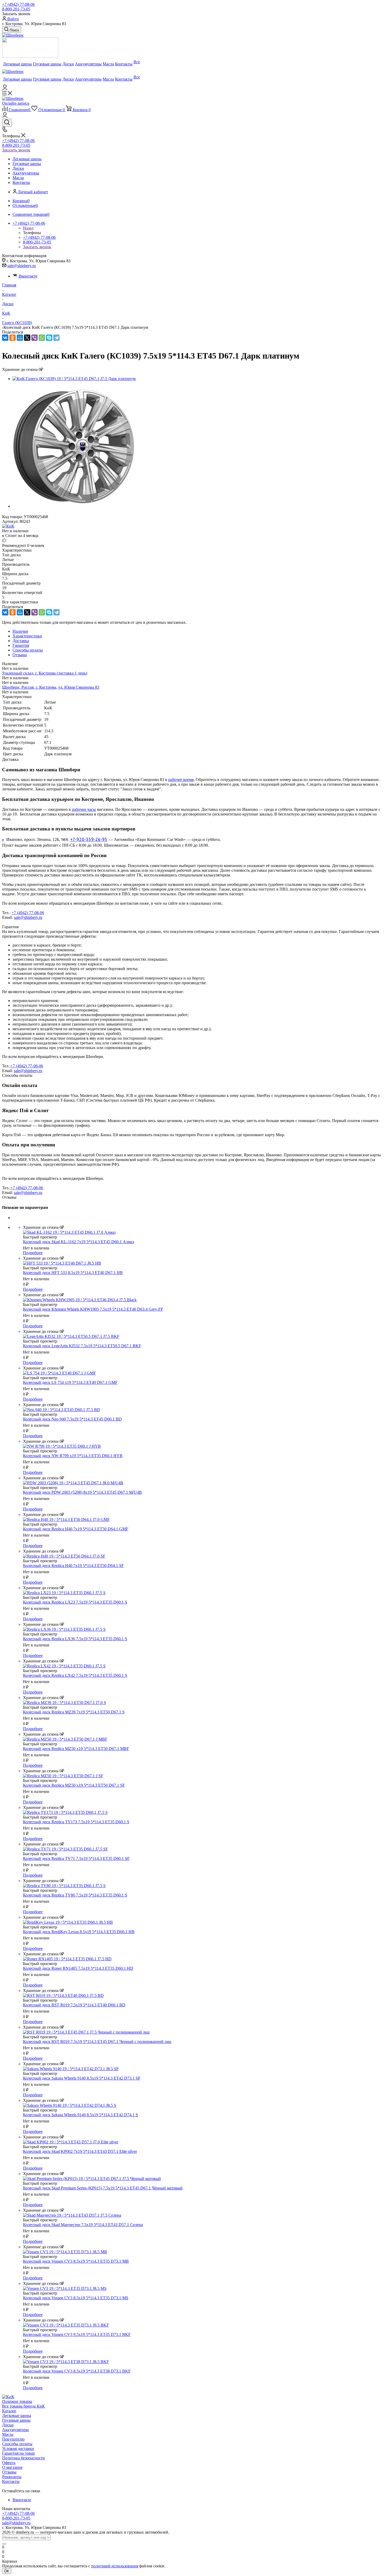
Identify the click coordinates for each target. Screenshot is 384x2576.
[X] (27, 338)
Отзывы (9, 2472)
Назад (28, 228)
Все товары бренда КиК (24, 2406)
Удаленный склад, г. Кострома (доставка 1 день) (45, 673)
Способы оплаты (17, 2444)
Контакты (11, 2481)
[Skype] (49, 338)
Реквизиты (12, 2477)
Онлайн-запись (16, 103)
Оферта (9, 2463)
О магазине (12, 2467)
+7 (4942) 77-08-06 (18, 4)
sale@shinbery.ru (22, 266)
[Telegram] (56, 338)
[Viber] (34, 338)
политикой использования (115, 2566)
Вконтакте (28, 276)
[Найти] (4, 2544)
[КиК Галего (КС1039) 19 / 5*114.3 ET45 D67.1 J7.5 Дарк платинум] (74, 379)
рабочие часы (84, 809)
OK (7, 2571)
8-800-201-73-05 (16, 9)
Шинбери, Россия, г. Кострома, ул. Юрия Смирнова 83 (51, 687)
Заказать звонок (16, 150)
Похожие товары (17, 2401)
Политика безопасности (24, 2458)
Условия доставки (18, 2448)
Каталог (9, 2411)
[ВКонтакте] (5, 338)
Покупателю (13, 2439)
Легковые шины (17, 2416)
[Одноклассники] (13, 338)
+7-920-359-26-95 (89, 839)
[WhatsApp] (42, 338)
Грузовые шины (16, 2420)
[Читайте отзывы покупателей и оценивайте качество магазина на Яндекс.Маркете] (30, 56)
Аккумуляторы (15, 2430)
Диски (8, 2425)
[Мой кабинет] (5, 89)
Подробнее (33, 1253)
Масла (8, 2434)
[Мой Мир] (20, 338)
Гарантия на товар (18, 2453)
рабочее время (181, 780)
